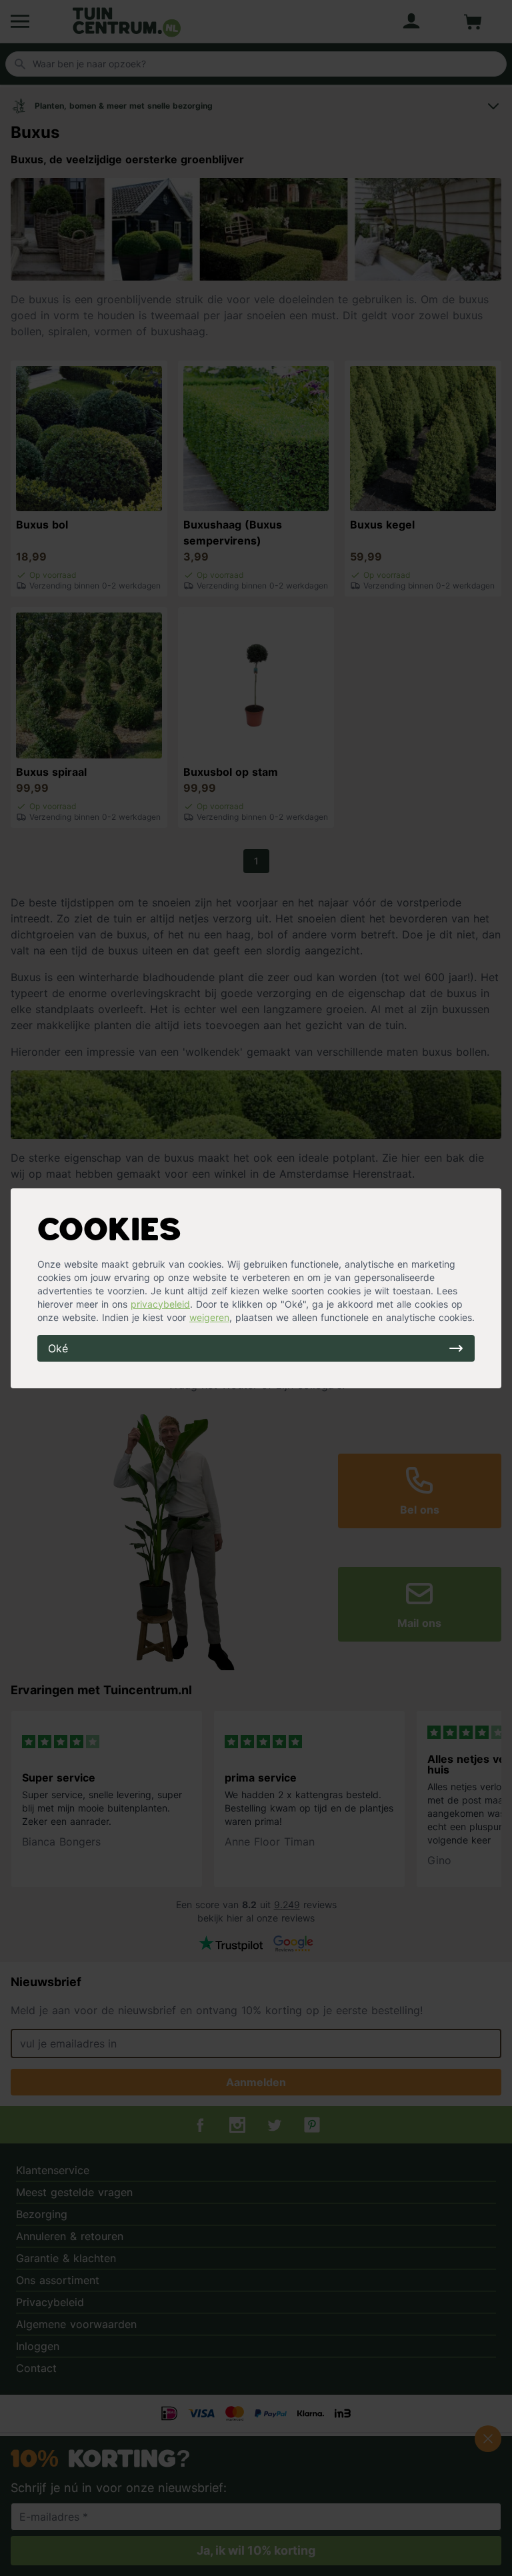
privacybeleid (160, 1304)
